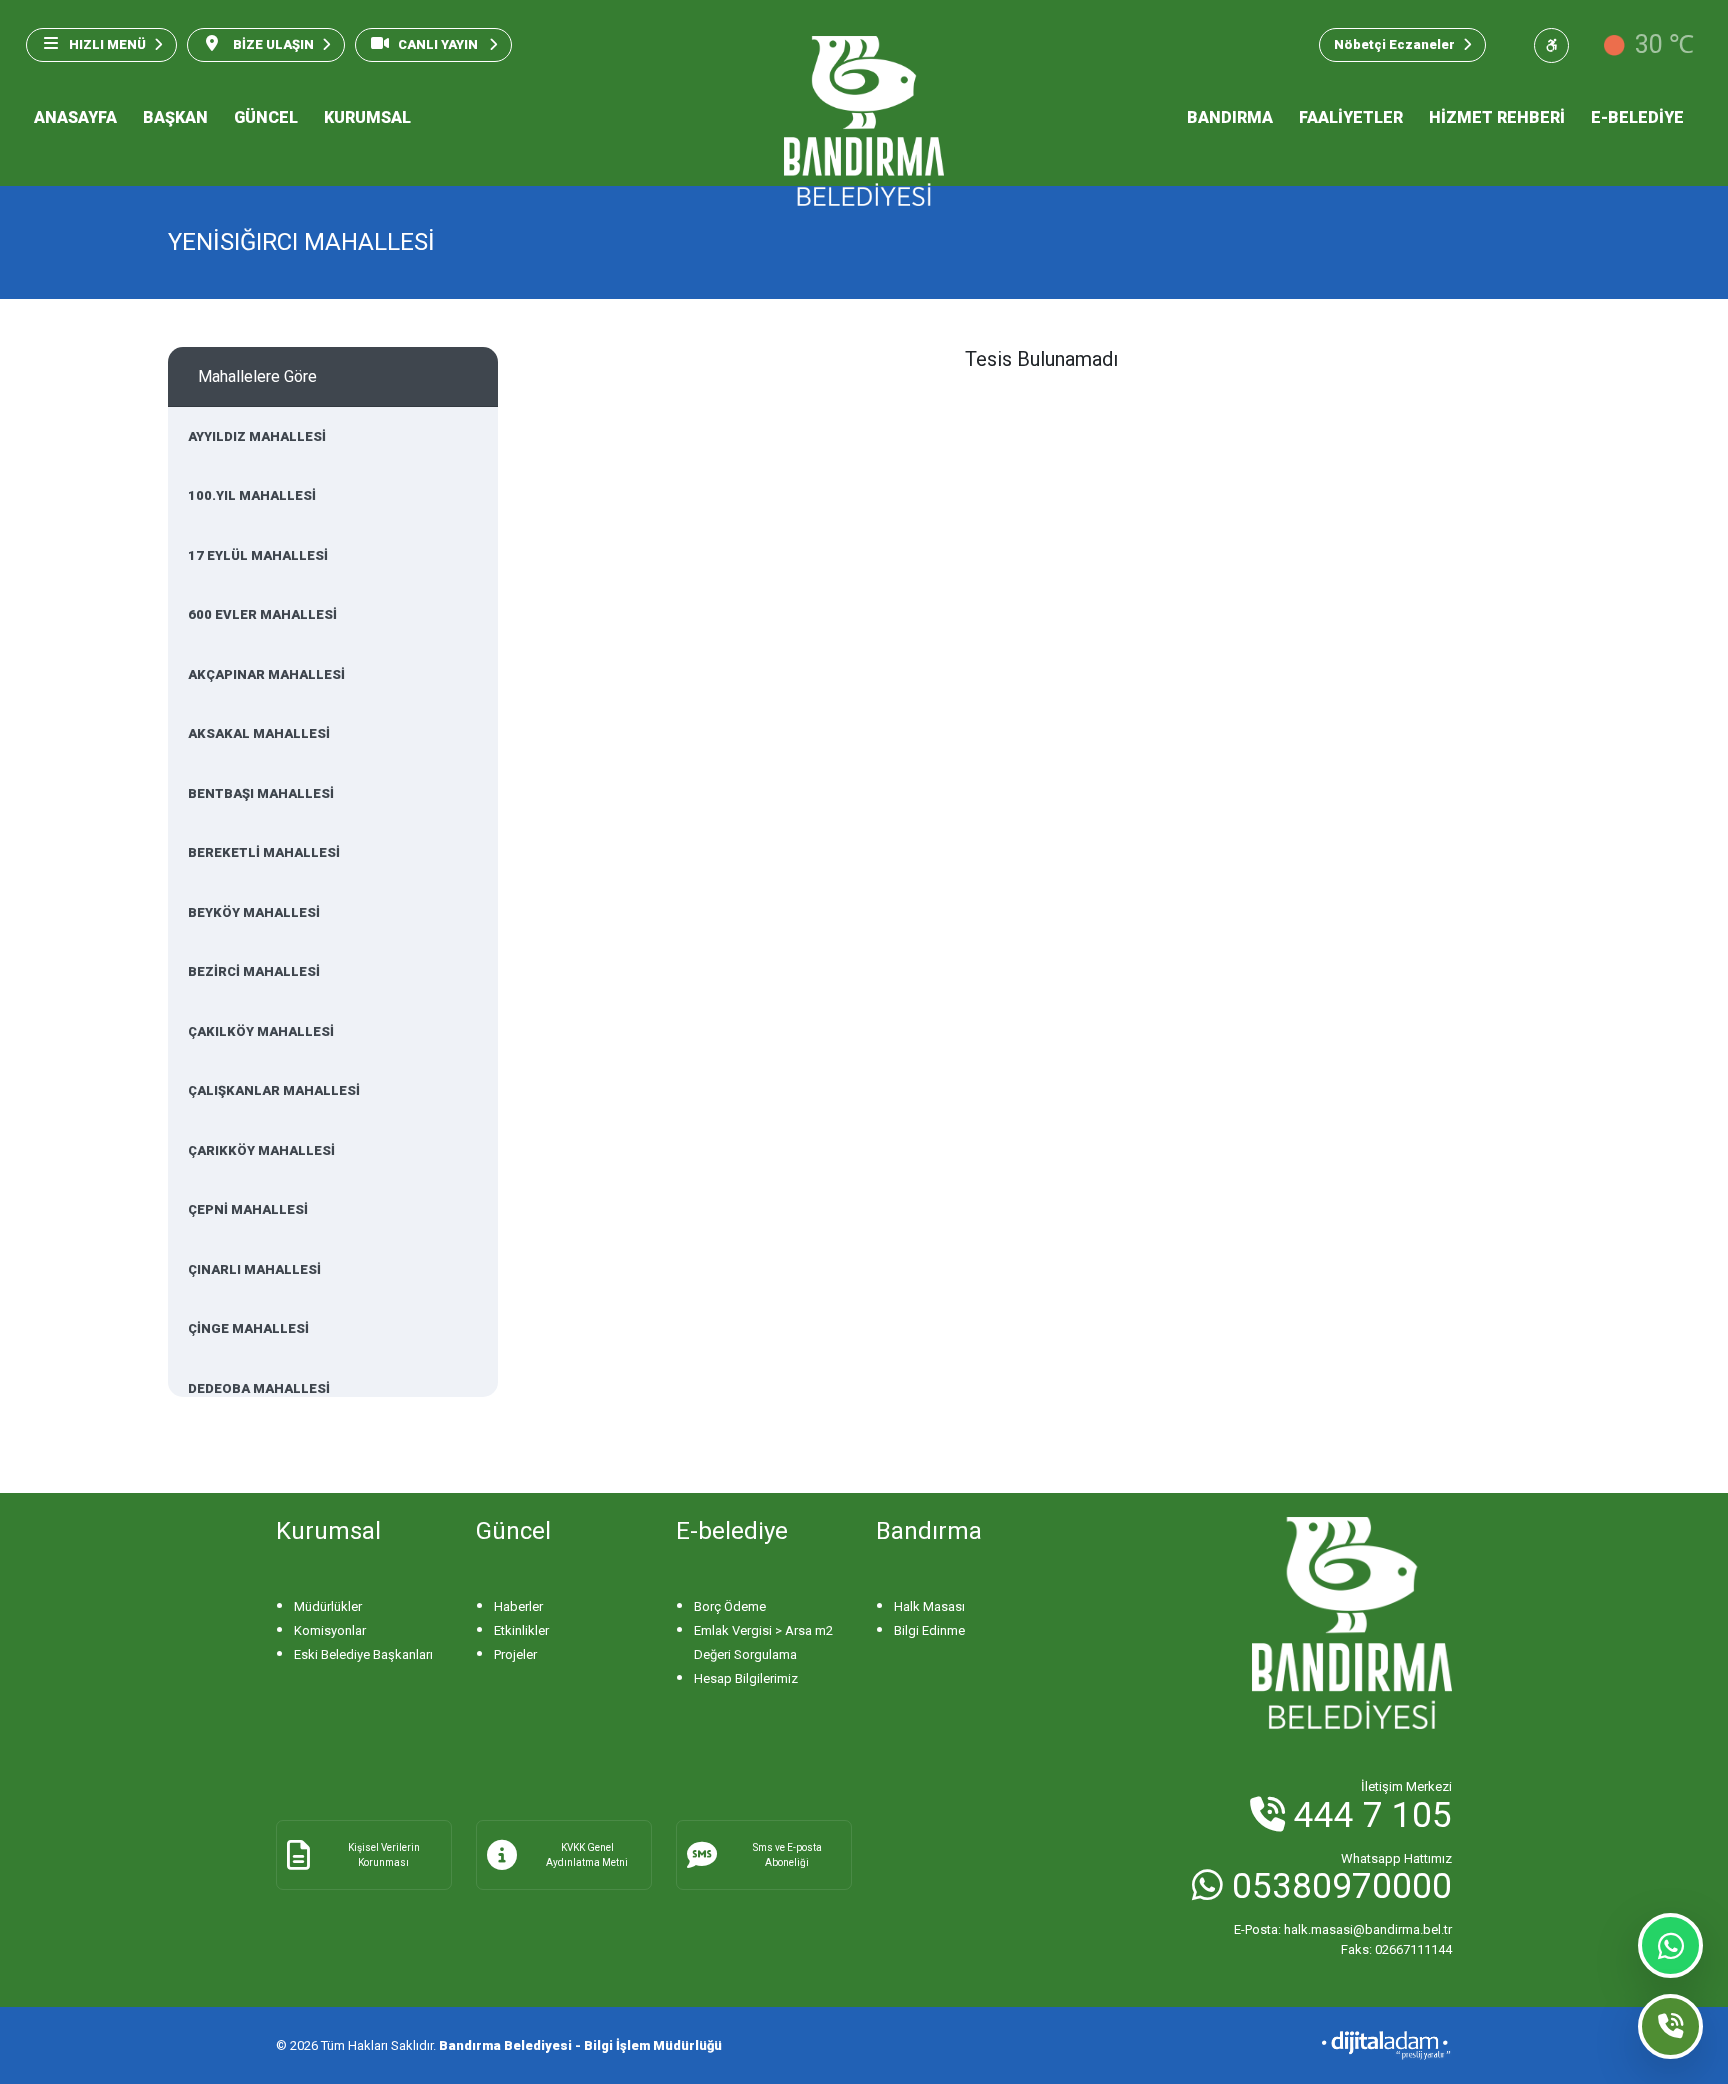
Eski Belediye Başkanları (363, 1654)
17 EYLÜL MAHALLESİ (258, 555)
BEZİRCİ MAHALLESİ (254, 971)
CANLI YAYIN (439, 44)
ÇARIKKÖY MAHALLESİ (261, 1150)
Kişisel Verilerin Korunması (384, 1855)
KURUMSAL (367, 117)
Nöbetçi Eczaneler (1394, 44)
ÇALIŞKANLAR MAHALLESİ (274, 1090)
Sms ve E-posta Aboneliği (787, 1855)
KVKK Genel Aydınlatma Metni (587, 1855)
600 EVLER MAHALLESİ (262, 614)
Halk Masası (929, 1606)
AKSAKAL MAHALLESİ (259, 733)
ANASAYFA (75, 117)
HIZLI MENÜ (107, 44)
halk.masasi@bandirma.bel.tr (1343, 1929)
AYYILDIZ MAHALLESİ (257, 436)
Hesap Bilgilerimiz (746, 1678)
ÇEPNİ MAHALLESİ (248, 1209)
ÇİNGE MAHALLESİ (248, 1328)
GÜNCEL (266, 117)
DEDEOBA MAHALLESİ (259, 1388)
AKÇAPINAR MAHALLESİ (266, 674)
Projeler (515, 1654)
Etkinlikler (521, 1630)
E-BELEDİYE (1637, 117)
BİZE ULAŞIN (272, 44)
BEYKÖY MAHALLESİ (254, 912)
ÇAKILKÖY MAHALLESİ (261, 1031)
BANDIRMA (1230, 117)
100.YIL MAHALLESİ (252, 495)
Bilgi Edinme (929, 1630)
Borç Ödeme (730, 1606)
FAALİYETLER (1351, 117)
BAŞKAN (175, 117)
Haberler (518, 1606)
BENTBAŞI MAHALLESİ (261, 793)
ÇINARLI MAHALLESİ (254, 1269)
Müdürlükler (328, 1606)
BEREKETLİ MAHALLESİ (264, 852)
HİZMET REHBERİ (1497, 117)
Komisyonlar (330, 1630)
